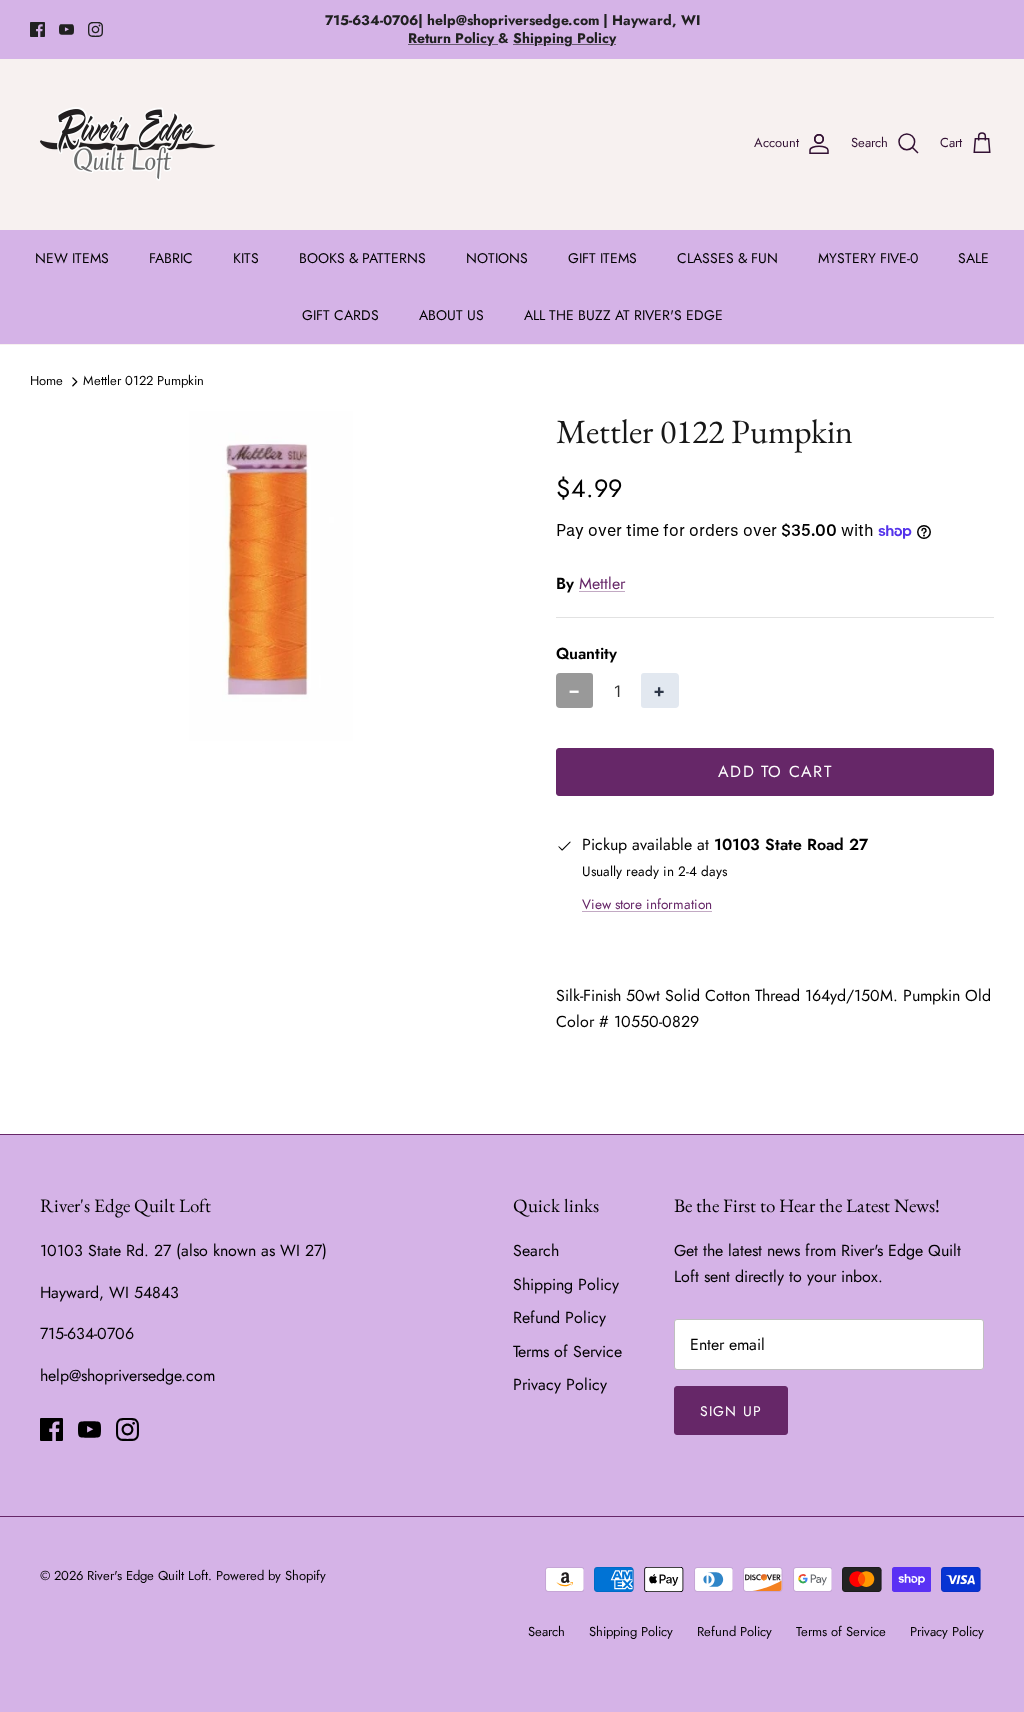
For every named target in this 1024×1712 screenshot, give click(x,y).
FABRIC (171, 258)
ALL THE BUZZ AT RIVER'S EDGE (623, 315)
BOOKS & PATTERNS (362, 258)
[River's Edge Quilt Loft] (127, 144)
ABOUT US (451, 315)
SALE (973, 258)
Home (46, 380)
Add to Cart (775, 771)
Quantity (586, 654)
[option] (271, 576)
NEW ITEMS (72, 258)
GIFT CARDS (340, 315)
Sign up (731, 1411)
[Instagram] (95, 29)
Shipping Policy (566, 1284)
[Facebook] (37, 29)
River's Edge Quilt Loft (147, 1575)
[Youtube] (66, 29)
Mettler (602, 583)
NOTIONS (497, 258)
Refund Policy (559, 1317)
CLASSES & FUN (727, 258)
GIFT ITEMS (602, 258)
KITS (246, 258)
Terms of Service (567, 1351)
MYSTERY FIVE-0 (868, 258)
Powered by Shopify (271, 1575)
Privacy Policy (560, 1384)
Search (536, 1250)
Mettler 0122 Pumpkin (143, 380)
